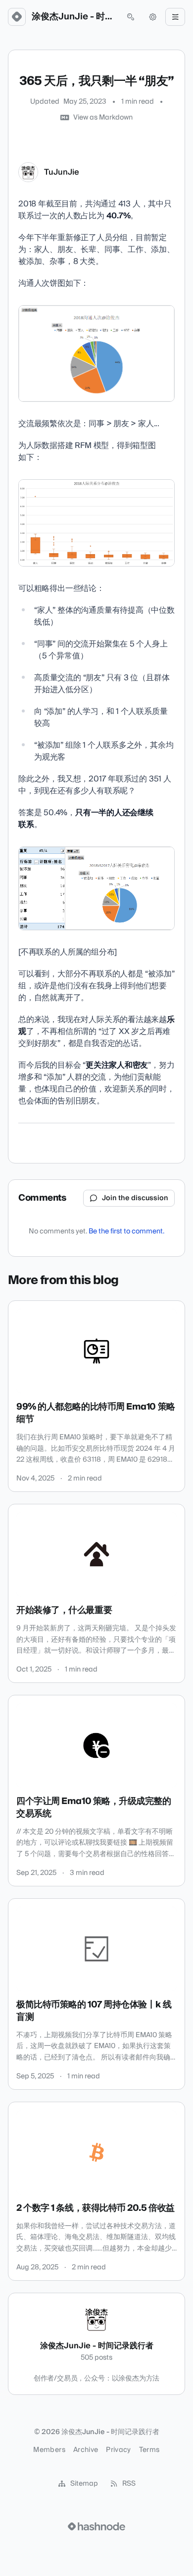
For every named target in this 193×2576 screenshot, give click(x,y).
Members (49, 2450)
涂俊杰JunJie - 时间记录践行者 (74, 17)
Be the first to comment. (126, 1231)
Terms (149, 2450)
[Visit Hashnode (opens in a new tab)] (96, 2526)
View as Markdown (103, 118)
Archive (86, 2450)
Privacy (118, 2450)
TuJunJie (62, 172)
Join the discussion (135, 1198)
